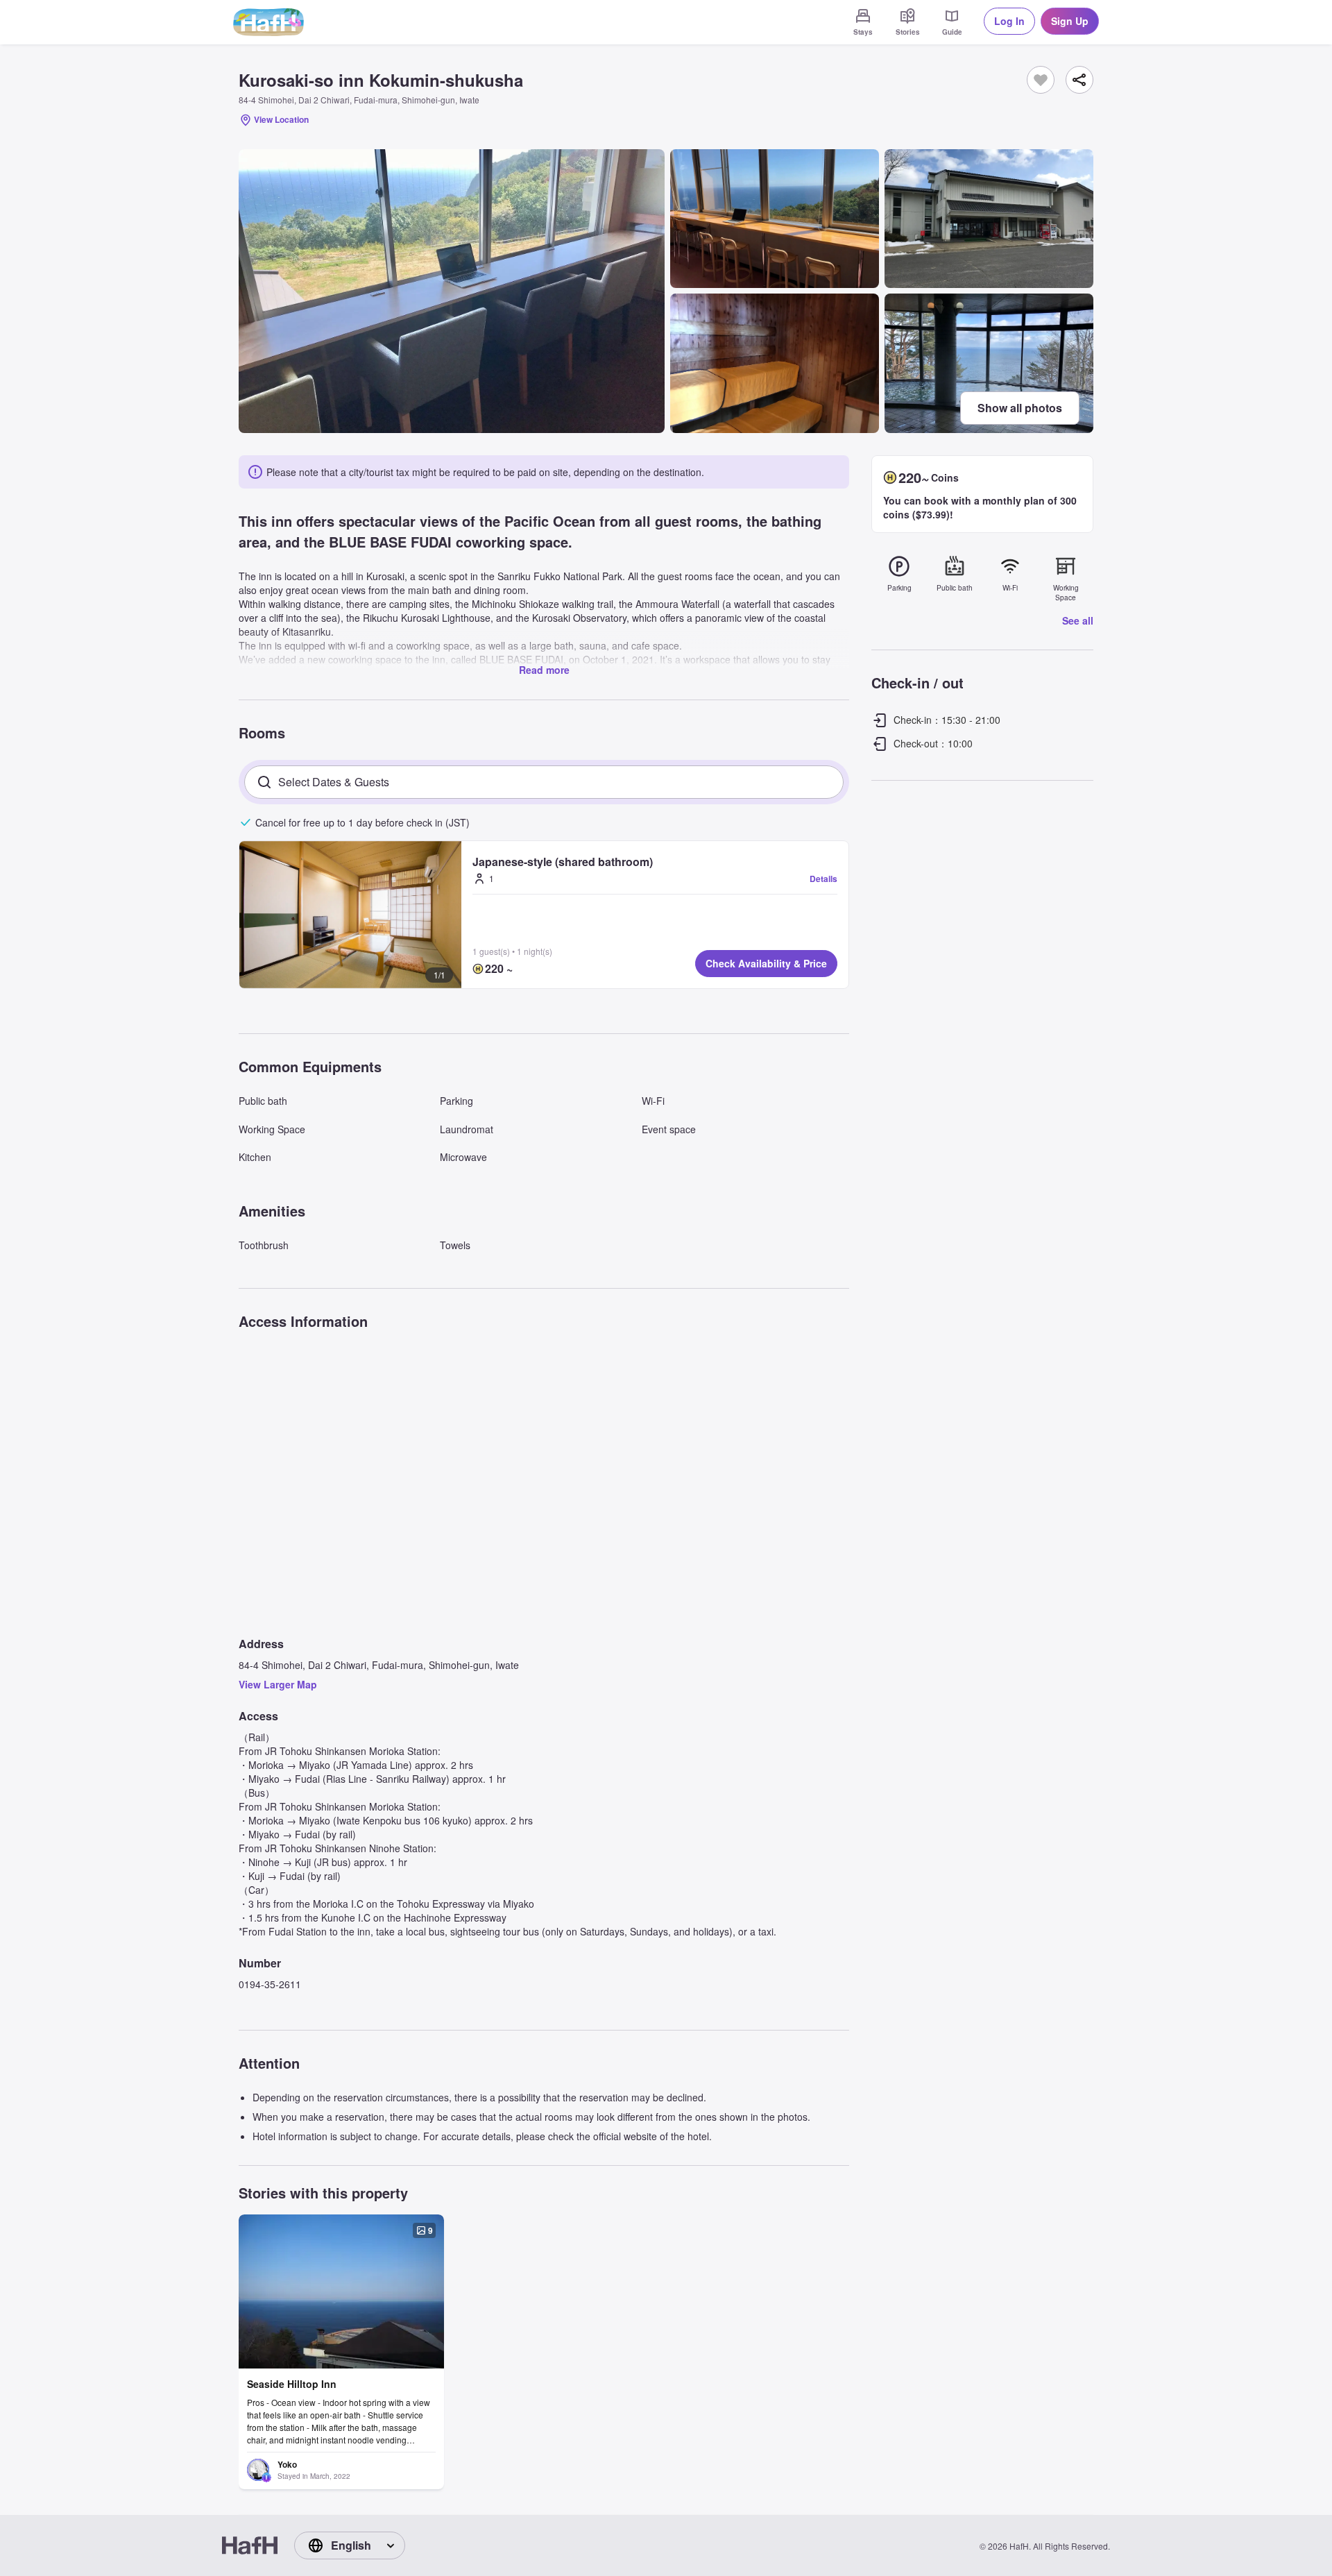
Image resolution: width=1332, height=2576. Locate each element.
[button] (350, 915)
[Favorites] (1041, 80)
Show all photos (1020, 408)
